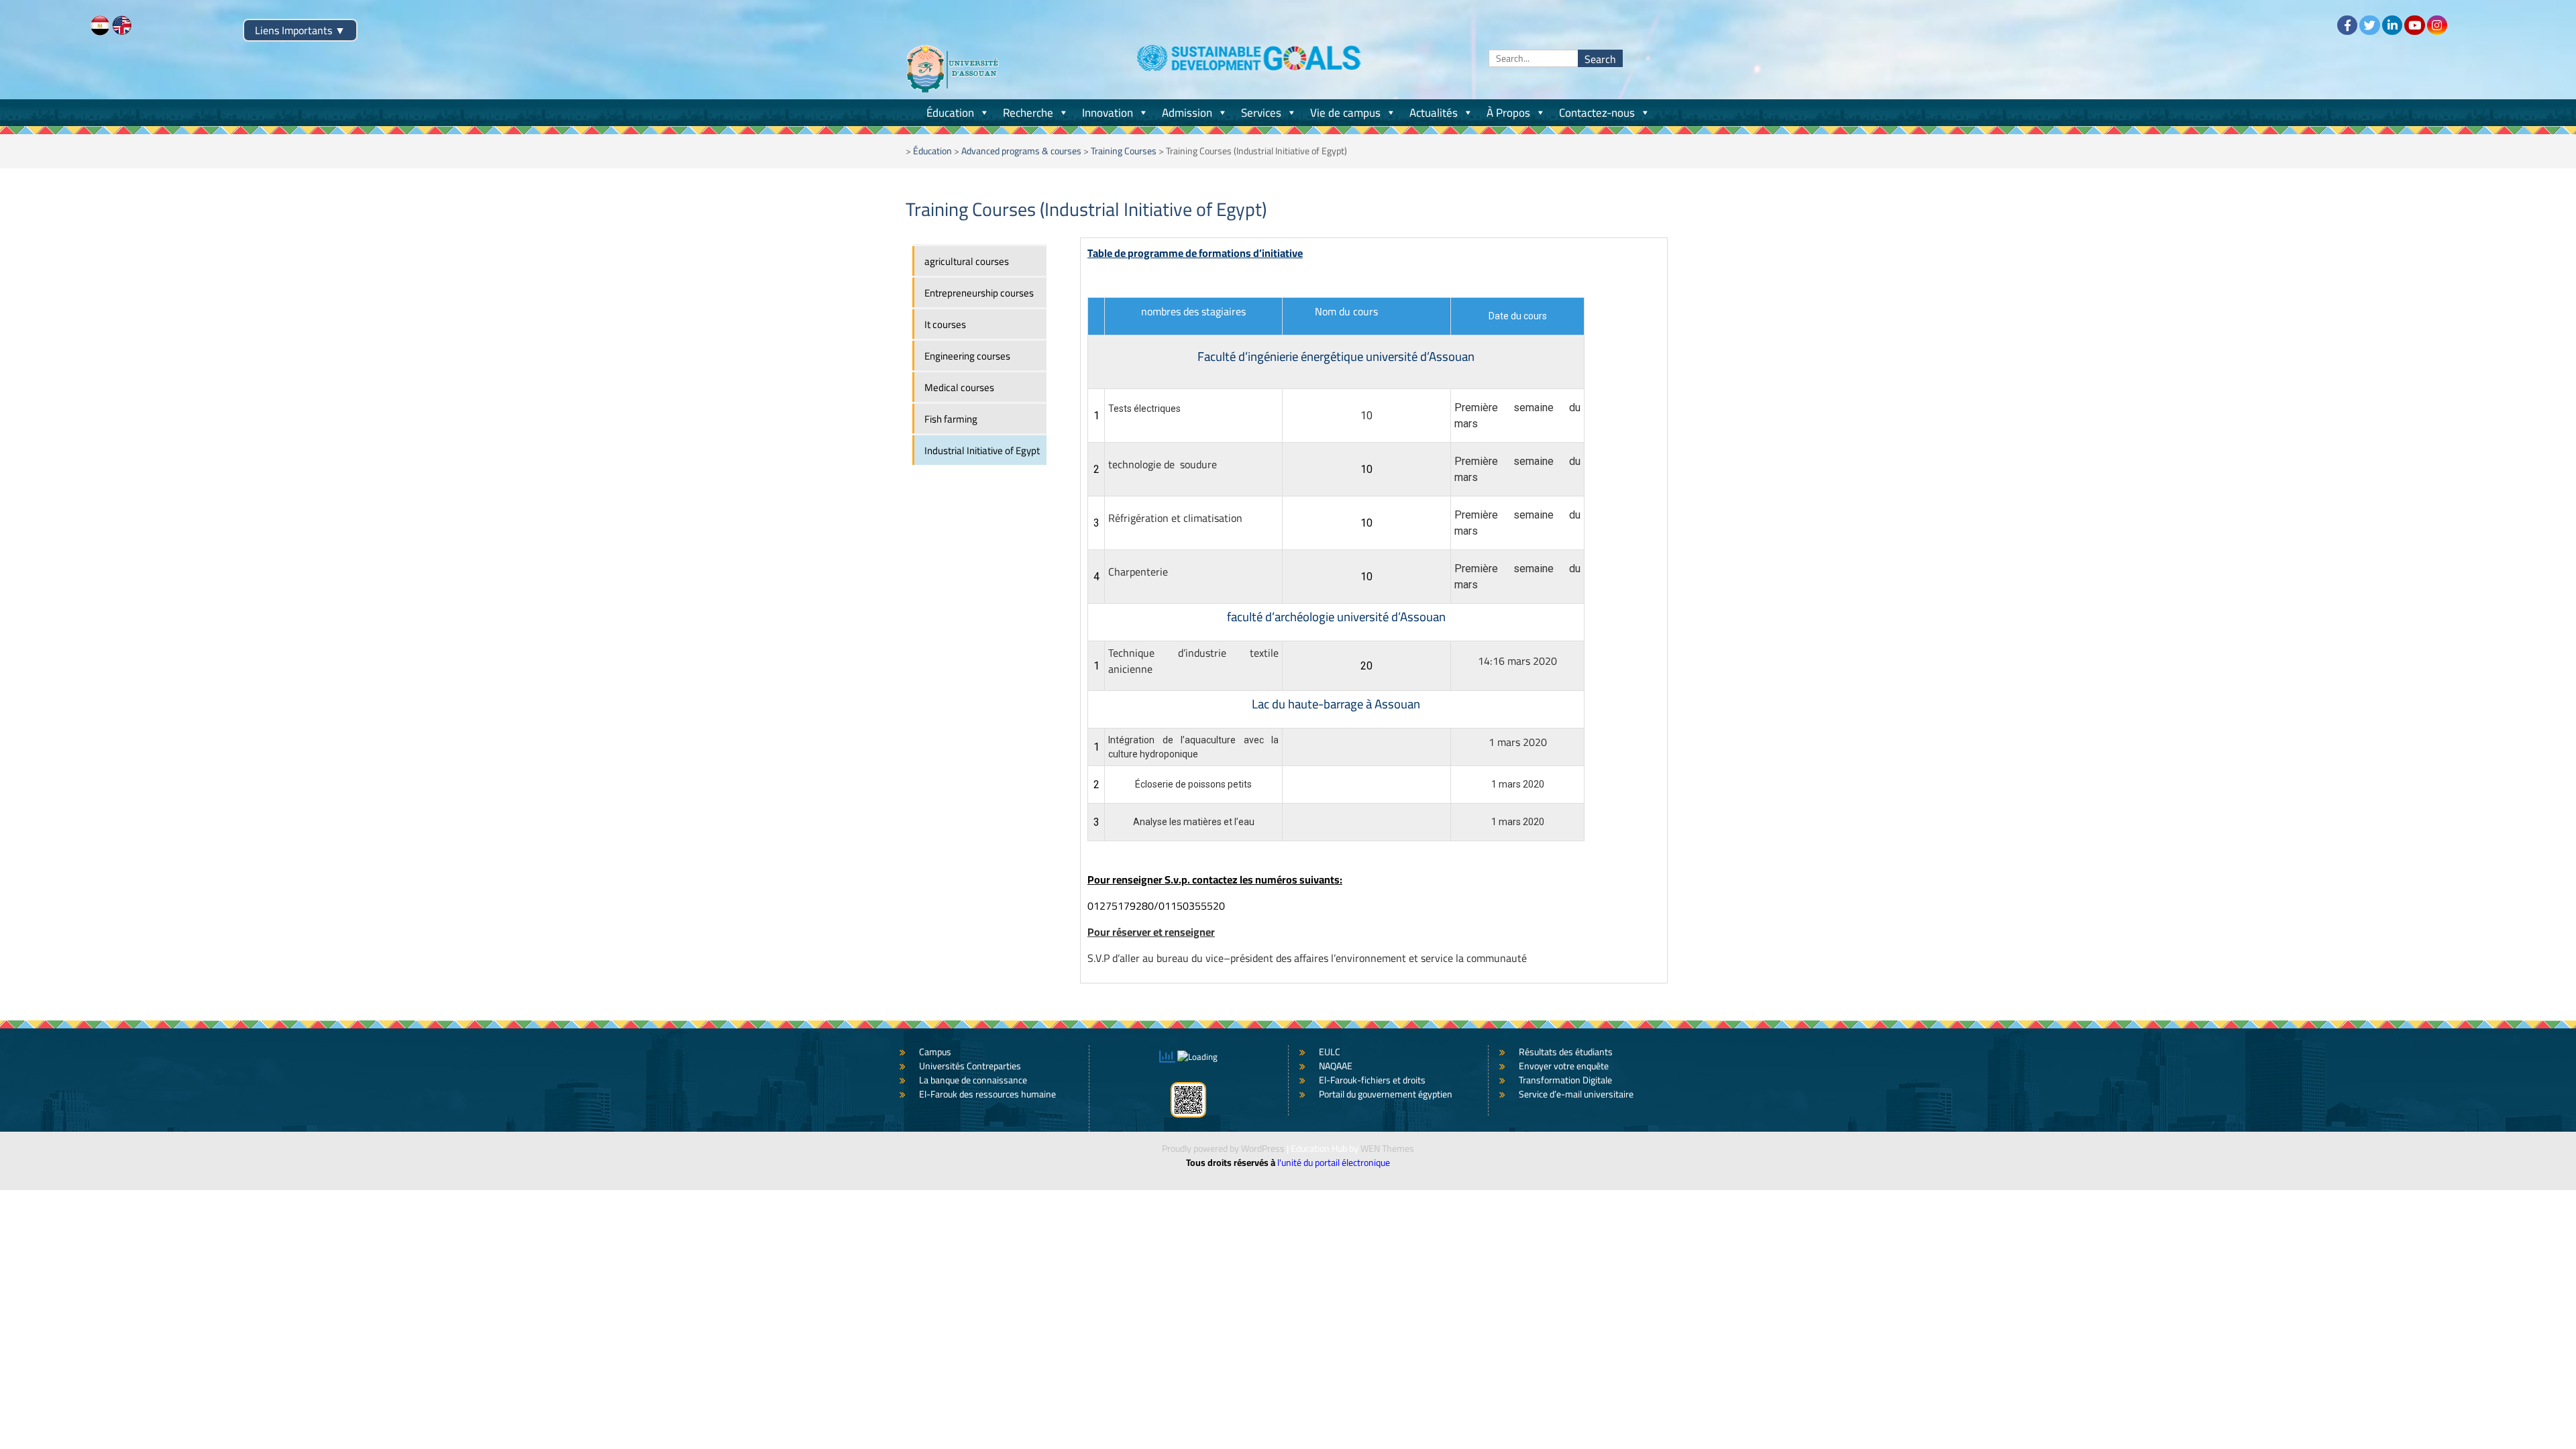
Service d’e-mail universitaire (1576, 1094)
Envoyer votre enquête (1564, 1066)
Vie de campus (1345, 113)
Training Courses (1124, 151)
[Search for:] (1556, 58)
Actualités (1434, 113)
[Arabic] (100, 25)
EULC (1330, 1052)
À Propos (1508, 113)
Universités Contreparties (970, 1066)
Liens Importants (300, 30)
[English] (122, 25)
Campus (935, 1052)
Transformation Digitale (1565, 1080)
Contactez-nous (1597, 113)
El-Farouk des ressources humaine (987, 1094)
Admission (1187, 113)
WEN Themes (1387, 1148)
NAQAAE (1336, 1066)
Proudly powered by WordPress (1223, 1148)
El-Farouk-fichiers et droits (1372, 1080)
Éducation (950, 113)
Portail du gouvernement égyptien (1386, 1094)
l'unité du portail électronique (1334, 1163)
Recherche (1028, 113)
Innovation (1108, 113)
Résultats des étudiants (1566, 1052)
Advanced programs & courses (1021, 151)
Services (1261, 113)
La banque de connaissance (973, 1080)
